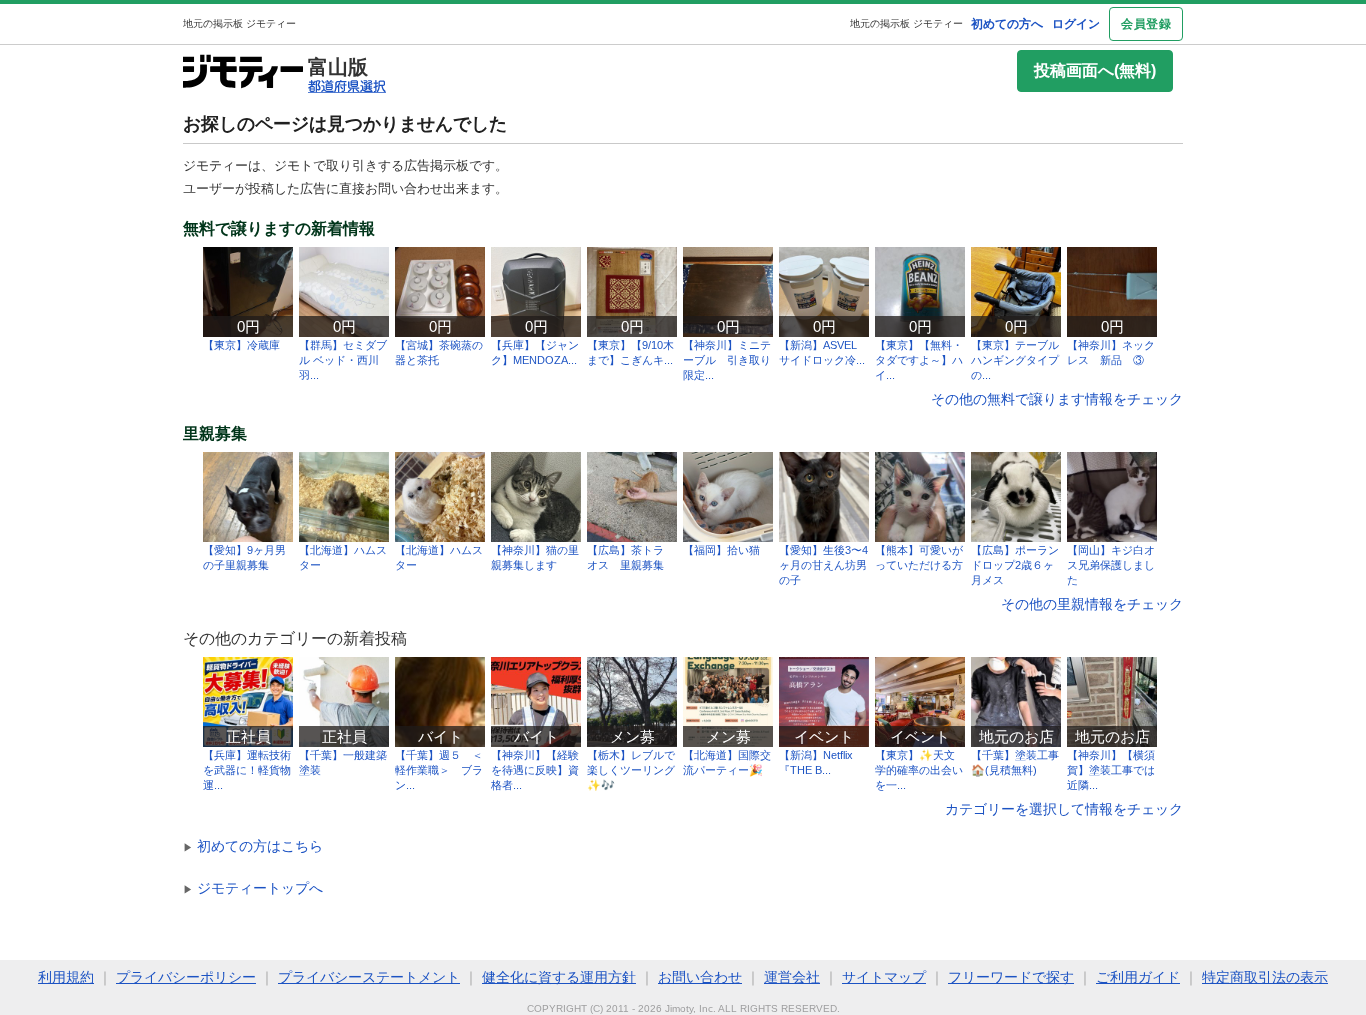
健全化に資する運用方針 (559, 977)
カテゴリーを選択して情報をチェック (1064, 809)
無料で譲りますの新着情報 (279, 229)
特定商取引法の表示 (1265, 977)
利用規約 (66, 977)
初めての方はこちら (253, 846)
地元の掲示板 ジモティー (906, 23)
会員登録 (1146, 24)
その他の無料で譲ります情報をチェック (1057, 399)
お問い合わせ (700, 977)
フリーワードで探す (1011, 977)
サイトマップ (884, 977)
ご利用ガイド (1138, 977)
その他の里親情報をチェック (1092, 604)
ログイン (1076, 24)
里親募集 (215, 434)
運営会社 (792, 977)
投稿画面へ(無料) (1095, 70)
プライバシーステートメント (369, 977)
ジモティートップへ (253, 888)
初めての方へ (1007, 24)
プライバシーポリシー (186, 977)
